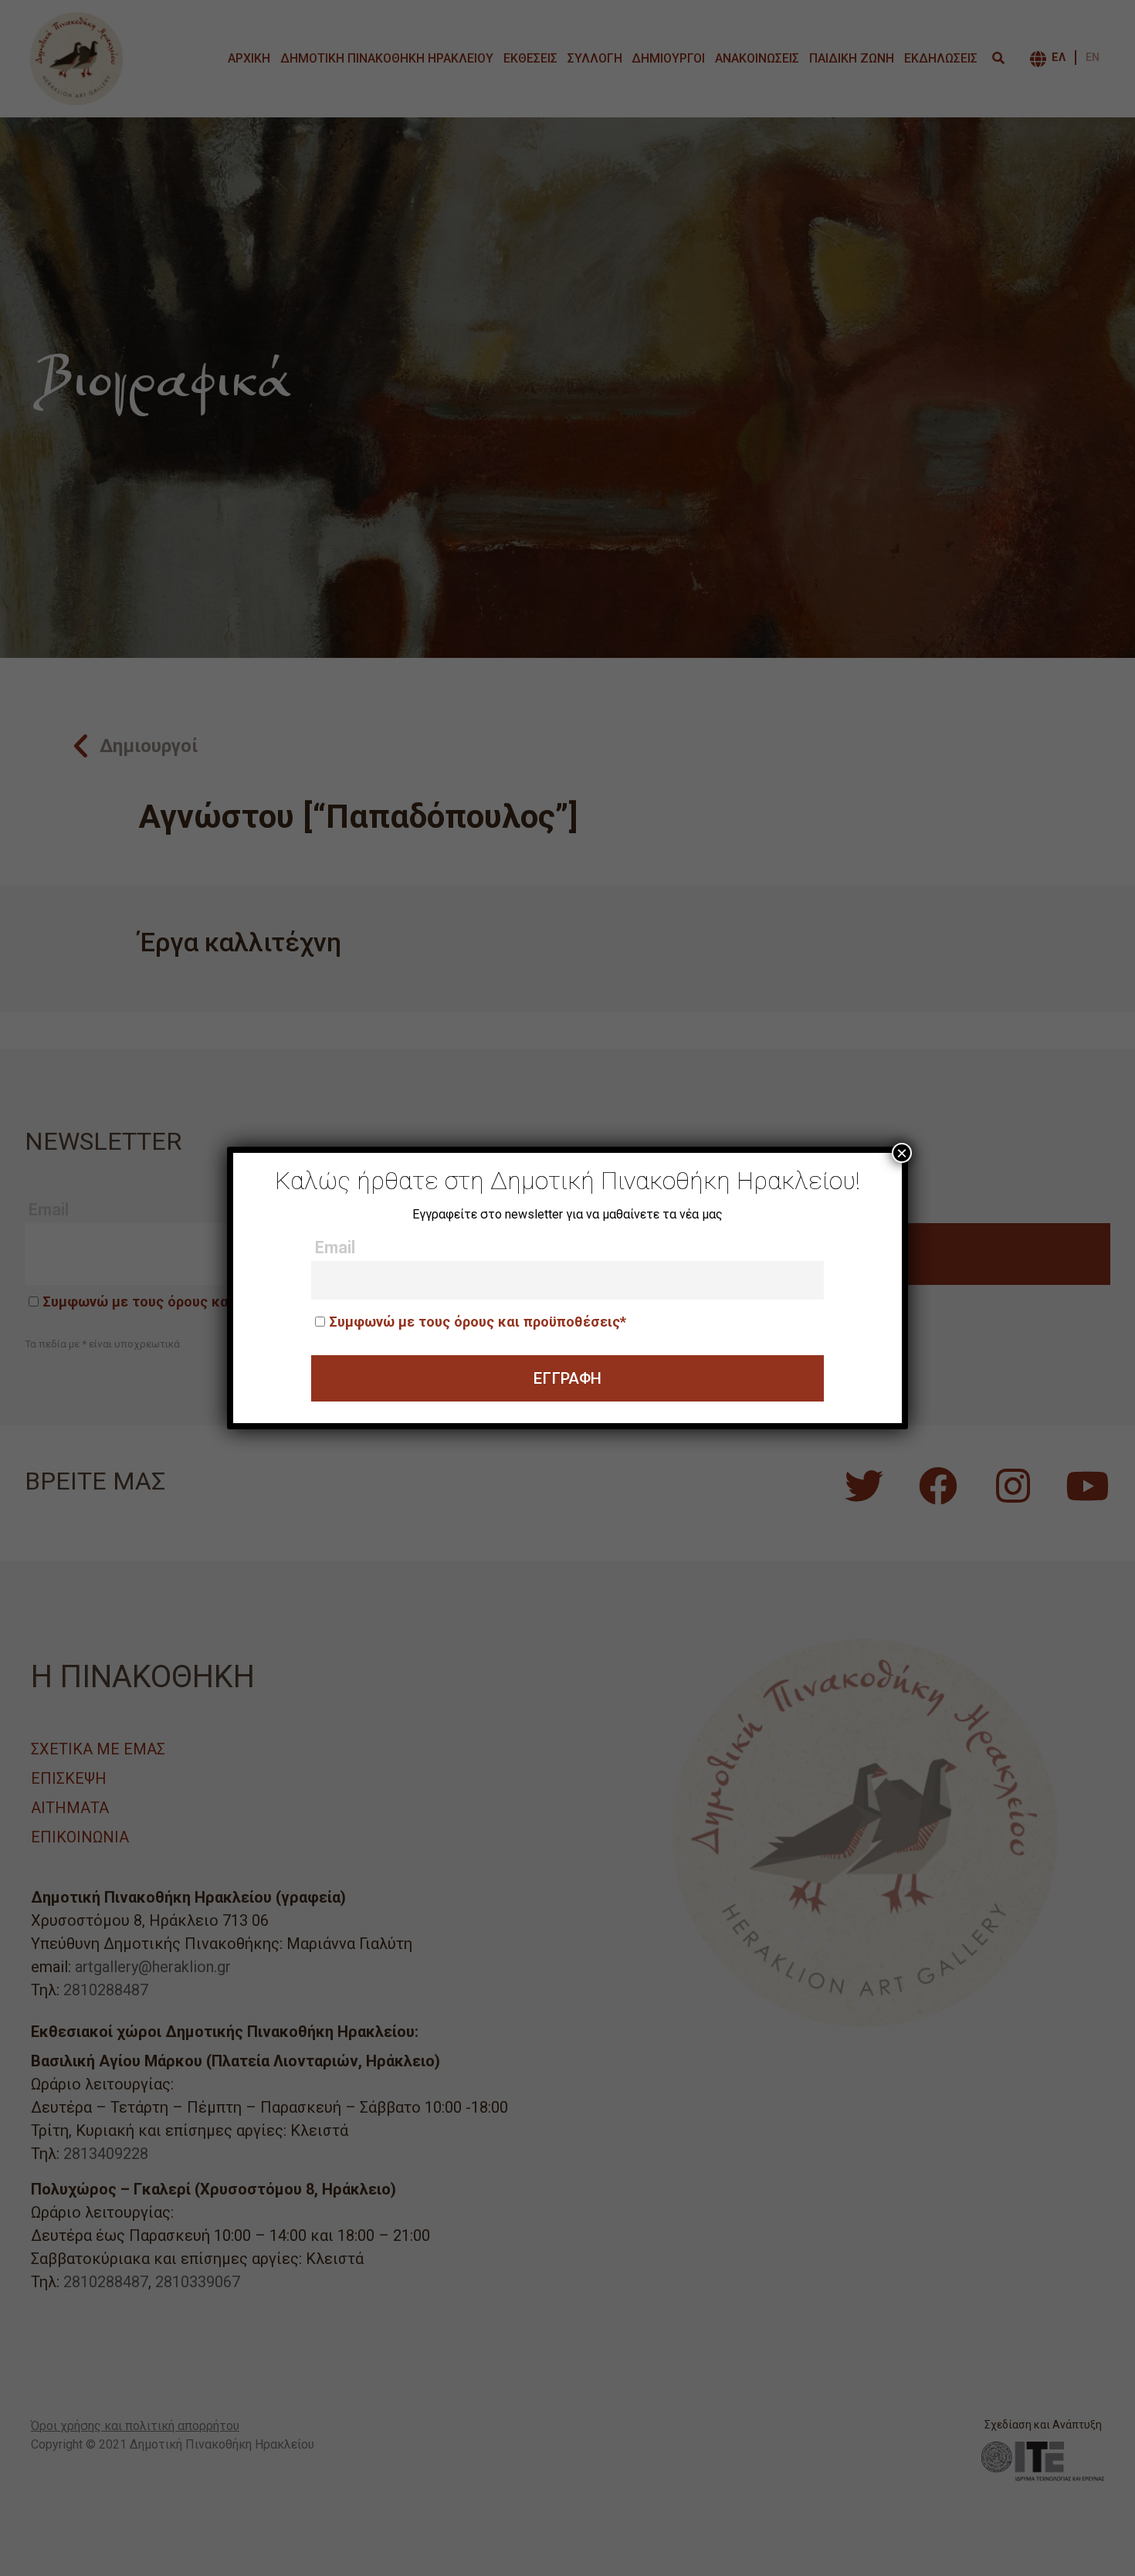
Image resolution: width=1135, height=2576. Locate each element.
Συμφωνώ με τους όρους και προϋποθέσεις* (478, 1322)
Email (335, 1247)
